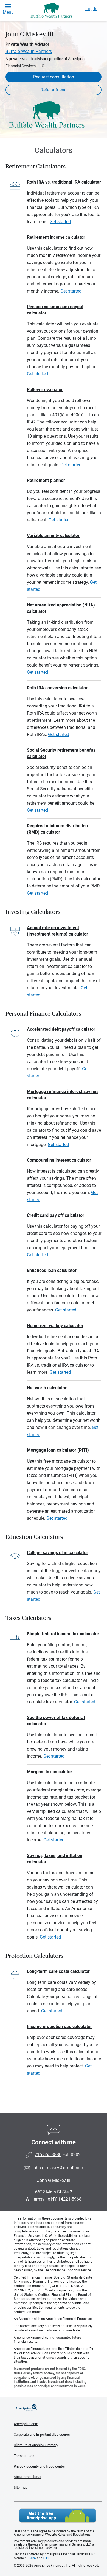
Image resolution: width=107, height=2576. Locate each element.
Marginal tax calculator (50, 1772)
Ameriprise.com (26, 2424)
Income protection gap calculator (59, 2026)
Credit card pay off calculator (56, 1215)
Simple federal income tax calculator (63, 1634)
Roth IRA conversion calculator (57, 688)
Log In (91, 9)
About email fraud (27, 2477)
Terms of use (24, 2456)
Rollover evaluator (45, 390)
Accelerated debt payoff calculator (61, 1029)
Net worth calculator (47, 1388)
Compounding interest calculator (59, 1160)
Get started (60, 222)
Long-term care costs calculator (58, 1971)
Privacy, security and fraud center (39, 2466)
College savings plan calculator (57, 1553)
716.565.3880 (48, 2155)
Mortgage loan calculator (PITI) (58, 1450)
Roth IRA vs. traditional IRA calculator (64, 182)
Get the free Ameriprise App (58, 2516)
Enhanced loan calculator (52, 1270)
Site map (21, 2487)
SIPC (47, 2558)
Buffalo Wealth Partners (29, 51)
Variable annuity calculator (53, 536)
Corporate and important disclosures (42, 2435)
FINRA (31, 2558)
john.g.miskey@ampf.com (58, 2168)
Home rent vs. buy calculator (55, 1326)
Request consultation (54, 77)
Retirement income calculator (56, 237)
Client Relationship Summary (36, 2445)
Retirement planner (46, 480)
